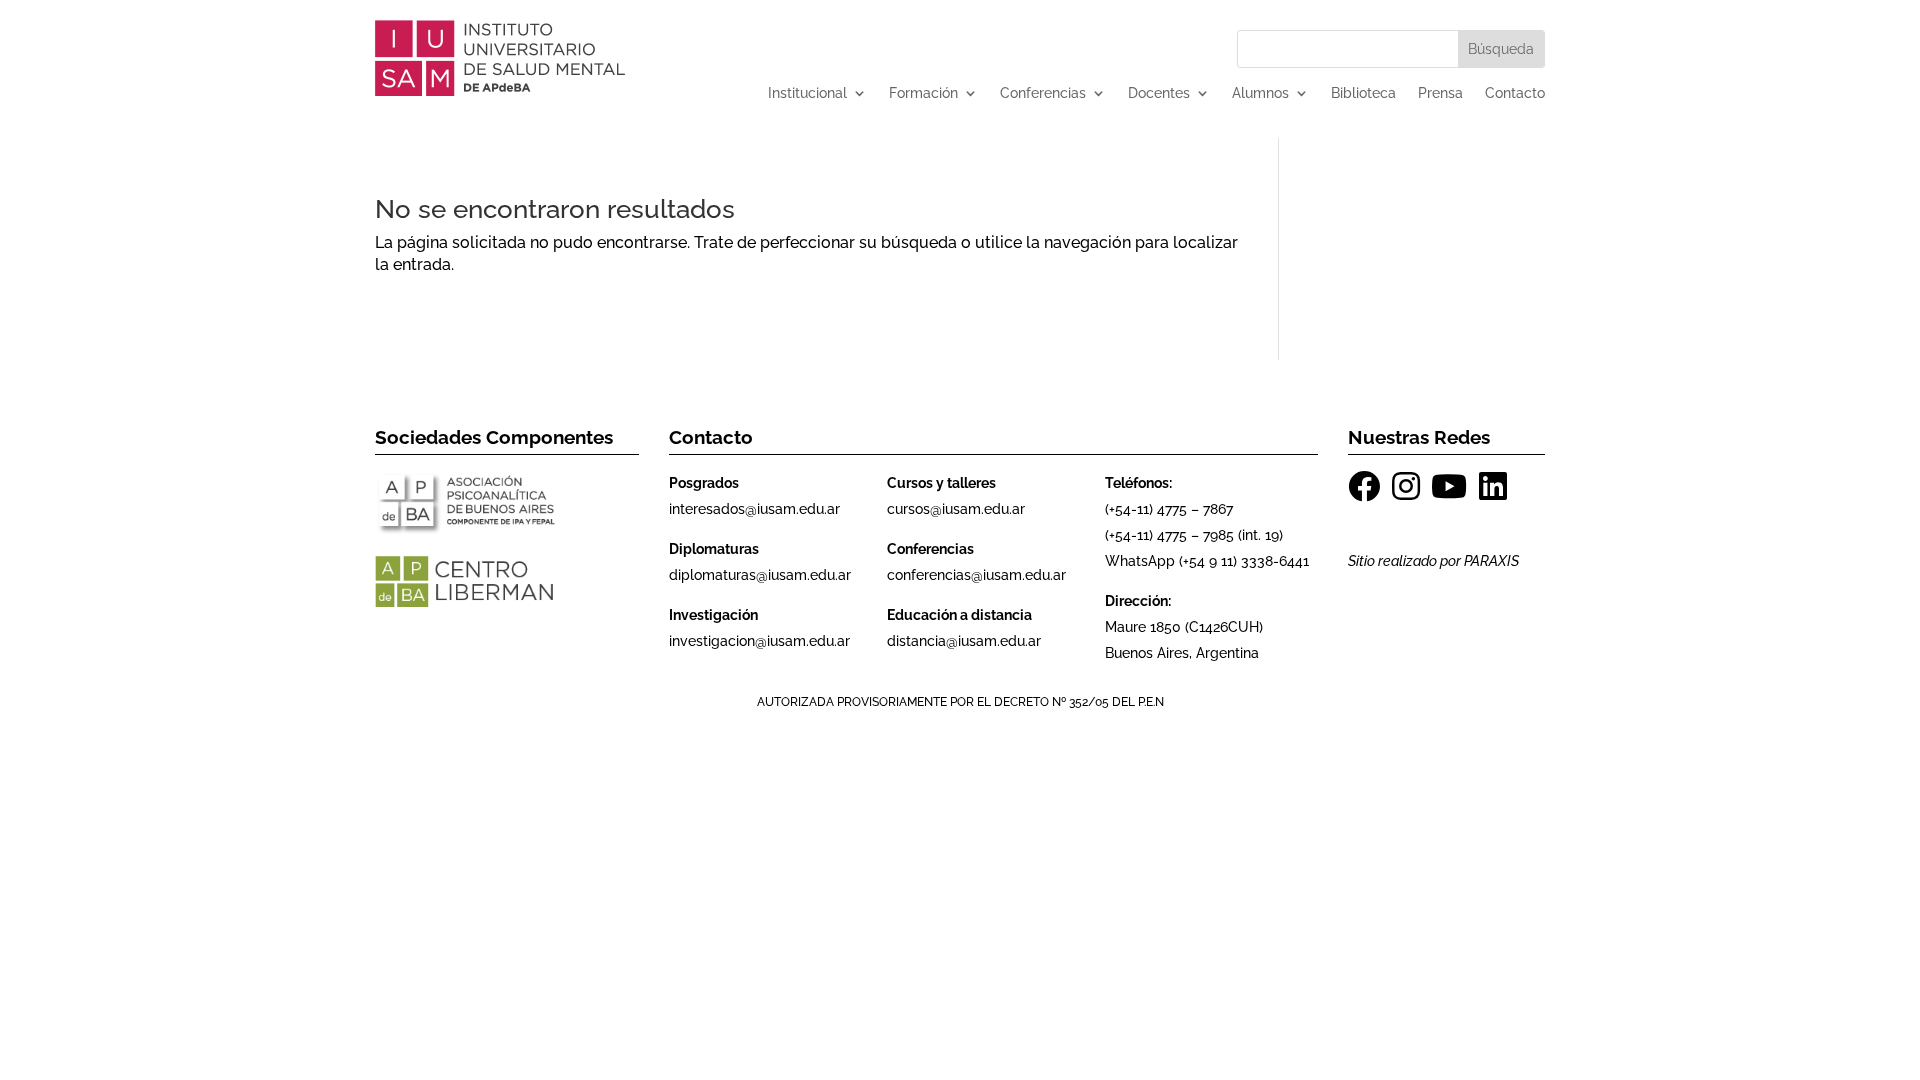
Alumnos (1260, 93)
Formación (923, 93)
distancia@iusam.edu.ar (964, 641)
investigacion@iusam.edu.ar (759, 641)
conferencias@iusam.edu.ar (976, 575)
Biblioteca (1363, 93)
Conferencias (1043, 93)
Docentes (1159, 93)
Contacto (1515, 93)
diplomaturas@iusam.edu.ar (760, 575)
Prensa (1440, 93)
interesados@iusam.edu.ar (754, 509)
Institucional (807, 93)
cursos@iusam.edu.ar (956, 509)
